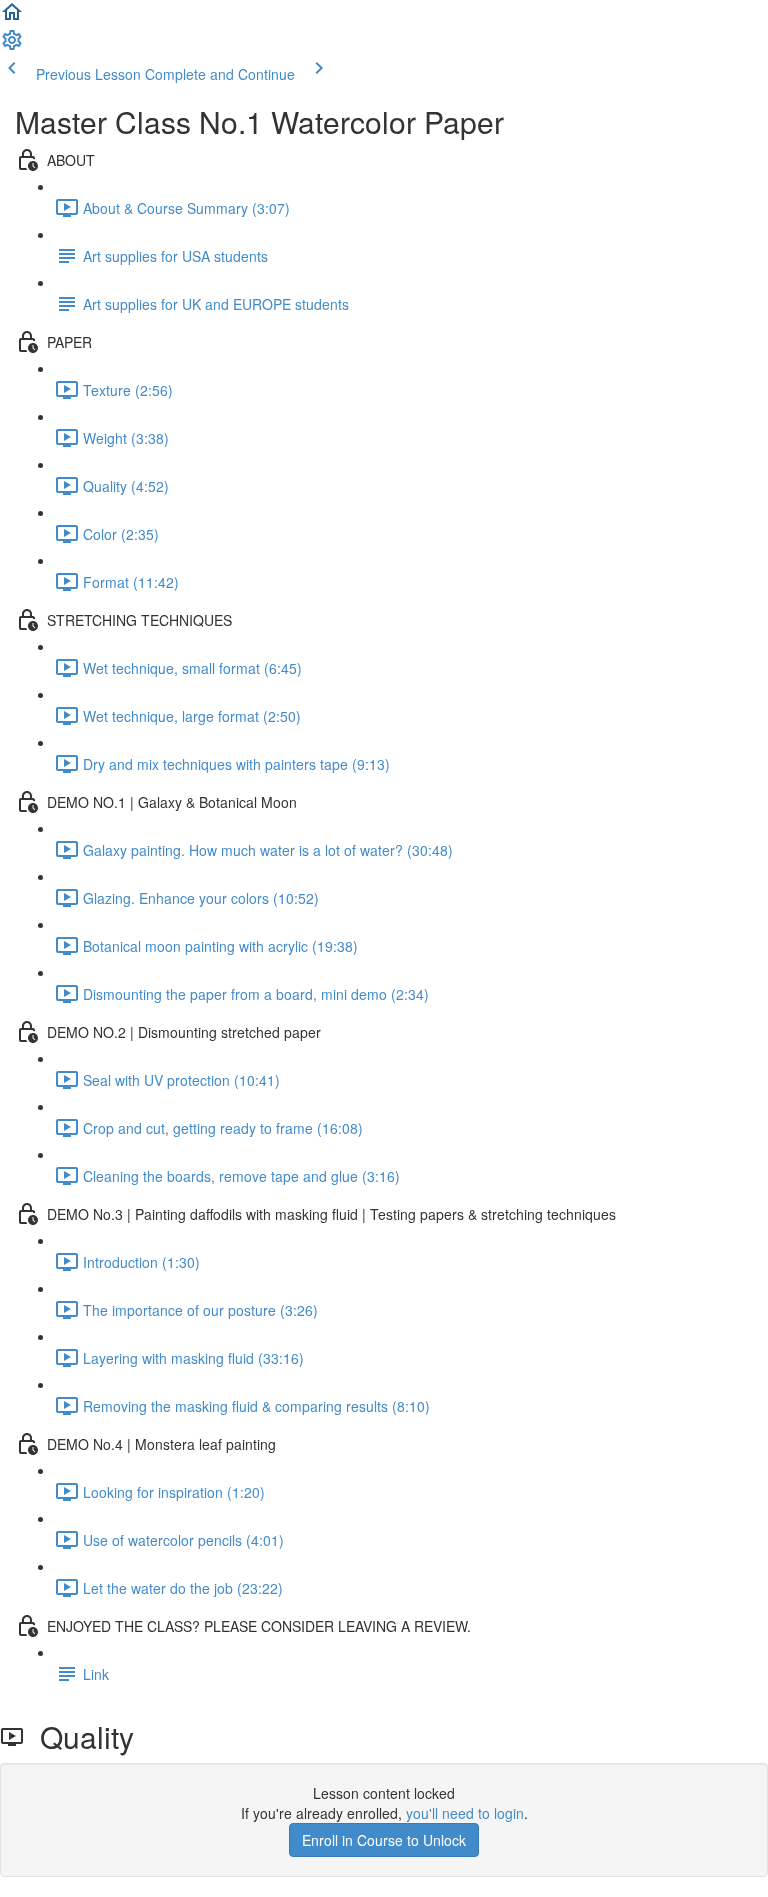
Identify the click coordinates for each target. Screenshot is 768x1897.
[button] (12, 18)
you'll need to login (465, 1813)
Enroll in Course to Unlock (384, 1840)
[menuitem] (12, 46)
